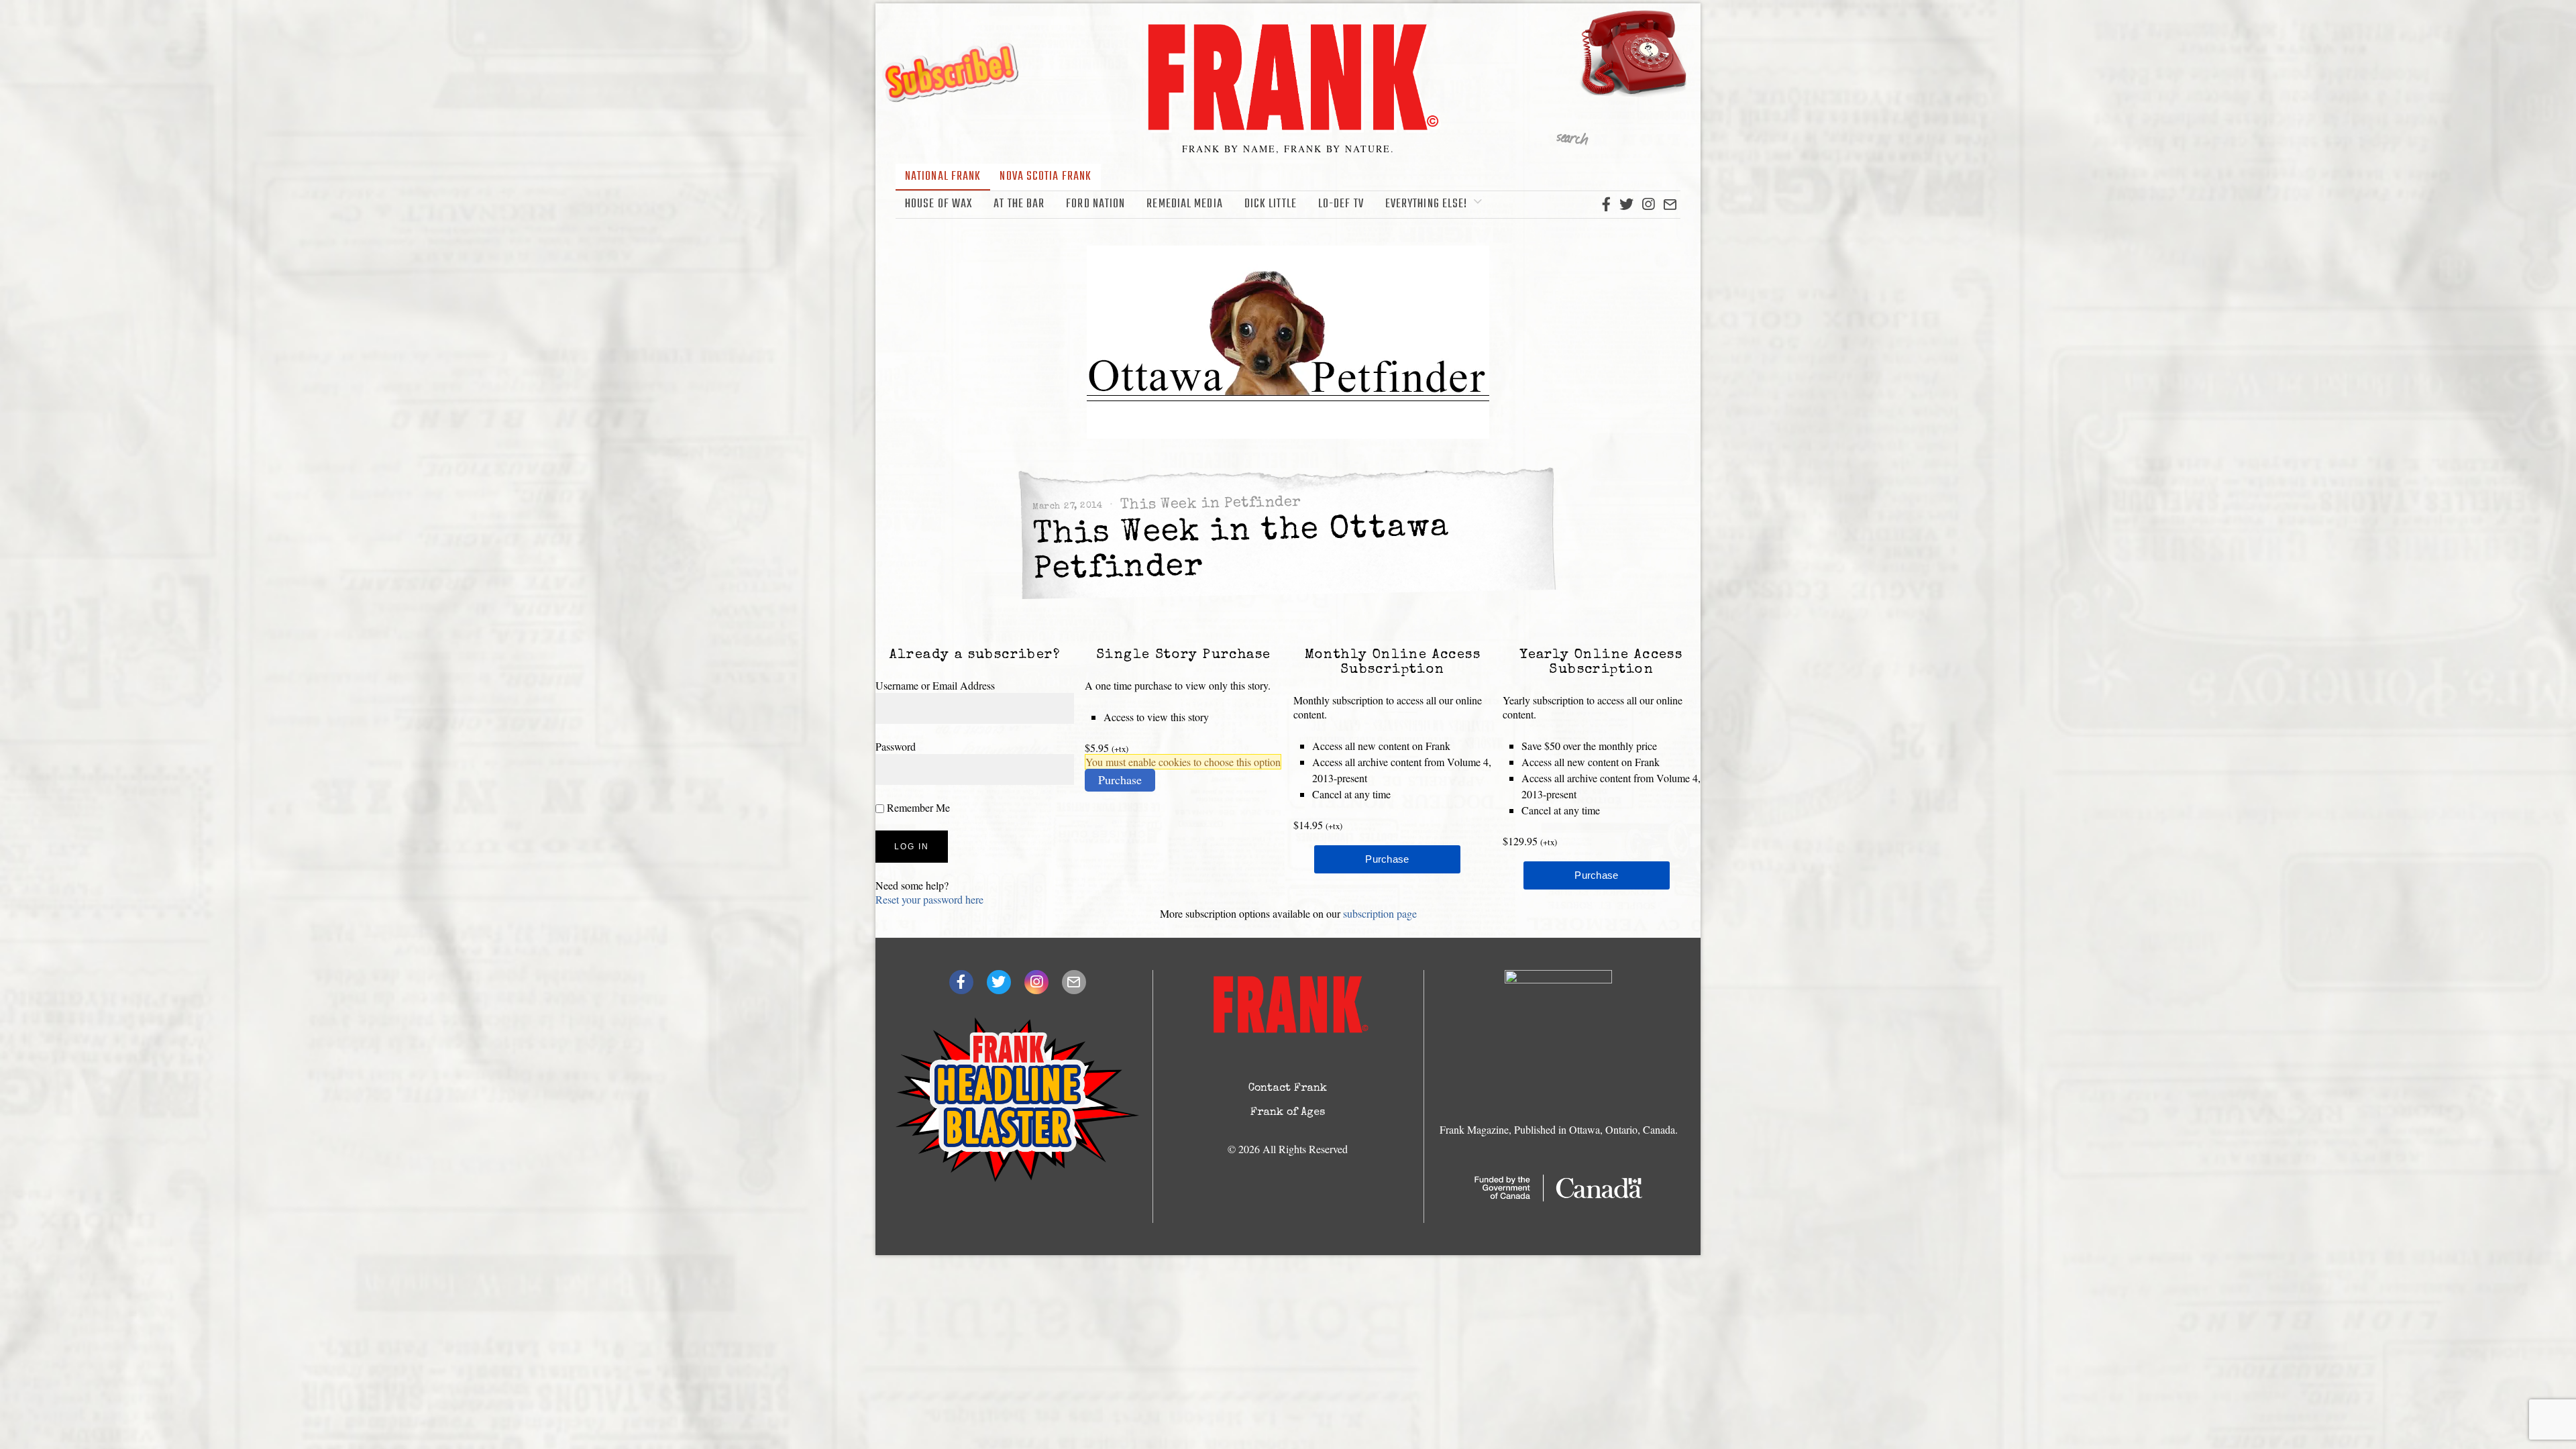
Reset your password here (929, 899)
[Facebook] (1606, 205)
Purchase (1120, 780)
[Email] (1670, 205)
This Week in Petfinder (1211, 504)
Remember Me (917, 807)
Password (896, 746)
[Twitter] (1626, 205)
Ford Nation (1095, 204)
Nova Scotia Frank (1045, 177)
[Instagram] (1648, 205)
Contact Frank (1288, 1089)
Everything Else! (1427, 204)
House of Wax (938, 204)
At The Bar (1019, 204)
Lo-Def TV (1341, 204)
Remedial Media (1184, 204)
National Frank (943, 177)
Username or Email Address (935, 685)
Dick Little (1271, 204)
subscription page (1380, 913)
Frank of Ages (1288, 1113)
